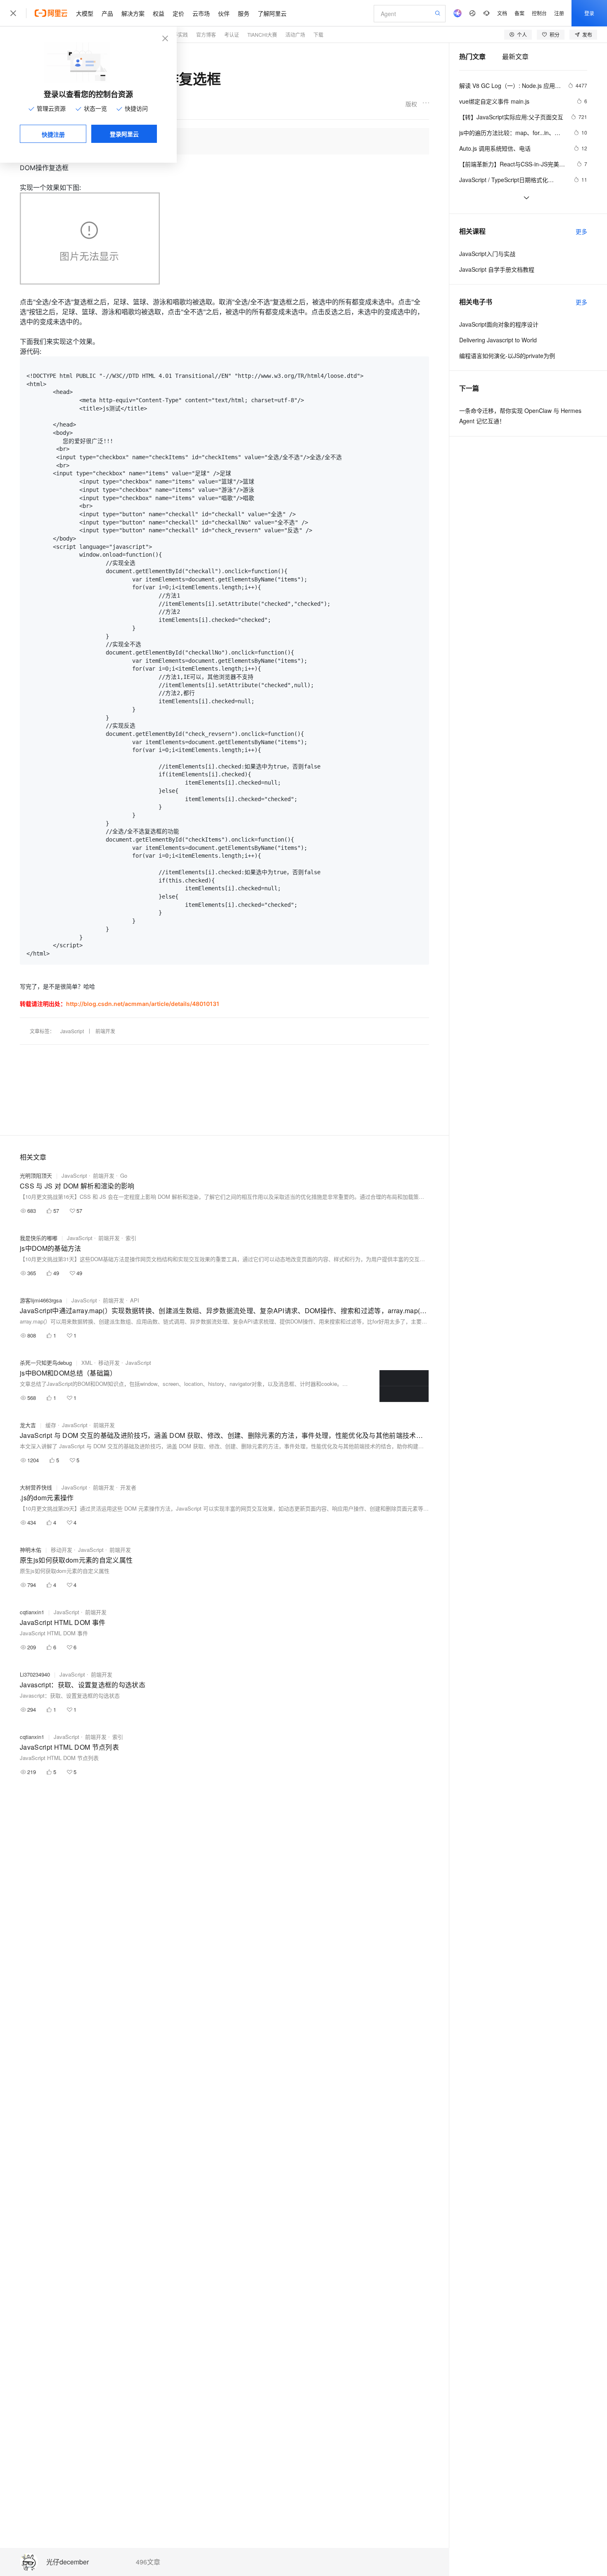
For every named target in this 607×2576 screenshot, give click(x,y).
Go (124, 1175)
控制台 (539, 13)
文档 (502, 13)
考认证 (232, 34)
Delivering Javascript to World (498, 340)
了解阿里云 (272, 13)
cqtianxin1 (32, 1612)
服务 (244, 13)
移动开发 (109, 1363)
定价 (178, 13)
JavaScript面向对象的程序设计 (499, 324)
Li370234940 (35, 1674)
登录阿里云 (124, 134)
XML (87, 1363)
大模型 (85, 13)
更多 (581, 231)
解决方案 (133, 13)
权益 (159, 13)
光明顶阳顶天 (36, 1175)
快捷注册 (53, 134)
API (135, 1300)
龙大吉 (28, 1425)
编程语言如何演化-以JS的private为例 (507, 356)
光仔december (68, 2562)
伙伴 (224, 13)
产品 (107, 13)
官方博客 (206, 34)
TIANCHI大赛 (262, 34)
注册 (559, 13)
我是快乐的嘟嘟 (39, 1238)
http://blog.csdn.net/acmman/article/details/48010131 (143, 1004)
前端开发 (105, 1031)
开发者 (128, 1487)
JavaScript (72, 1031)
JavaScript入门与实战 (487, 254)
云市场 (201, 13)
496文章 (148, 2562)
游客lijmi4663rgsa (41, 1300)
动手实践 (178, 34)
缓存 (51, 1425)
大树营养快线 (36, 1487)
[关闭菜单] (13, 13)
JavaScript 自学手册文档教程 (497, 269)
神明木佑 (31, 1550)
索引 (131, 1238)
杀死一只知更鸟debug (46, 1363)
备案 (519, 13)
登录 (589, 13)
